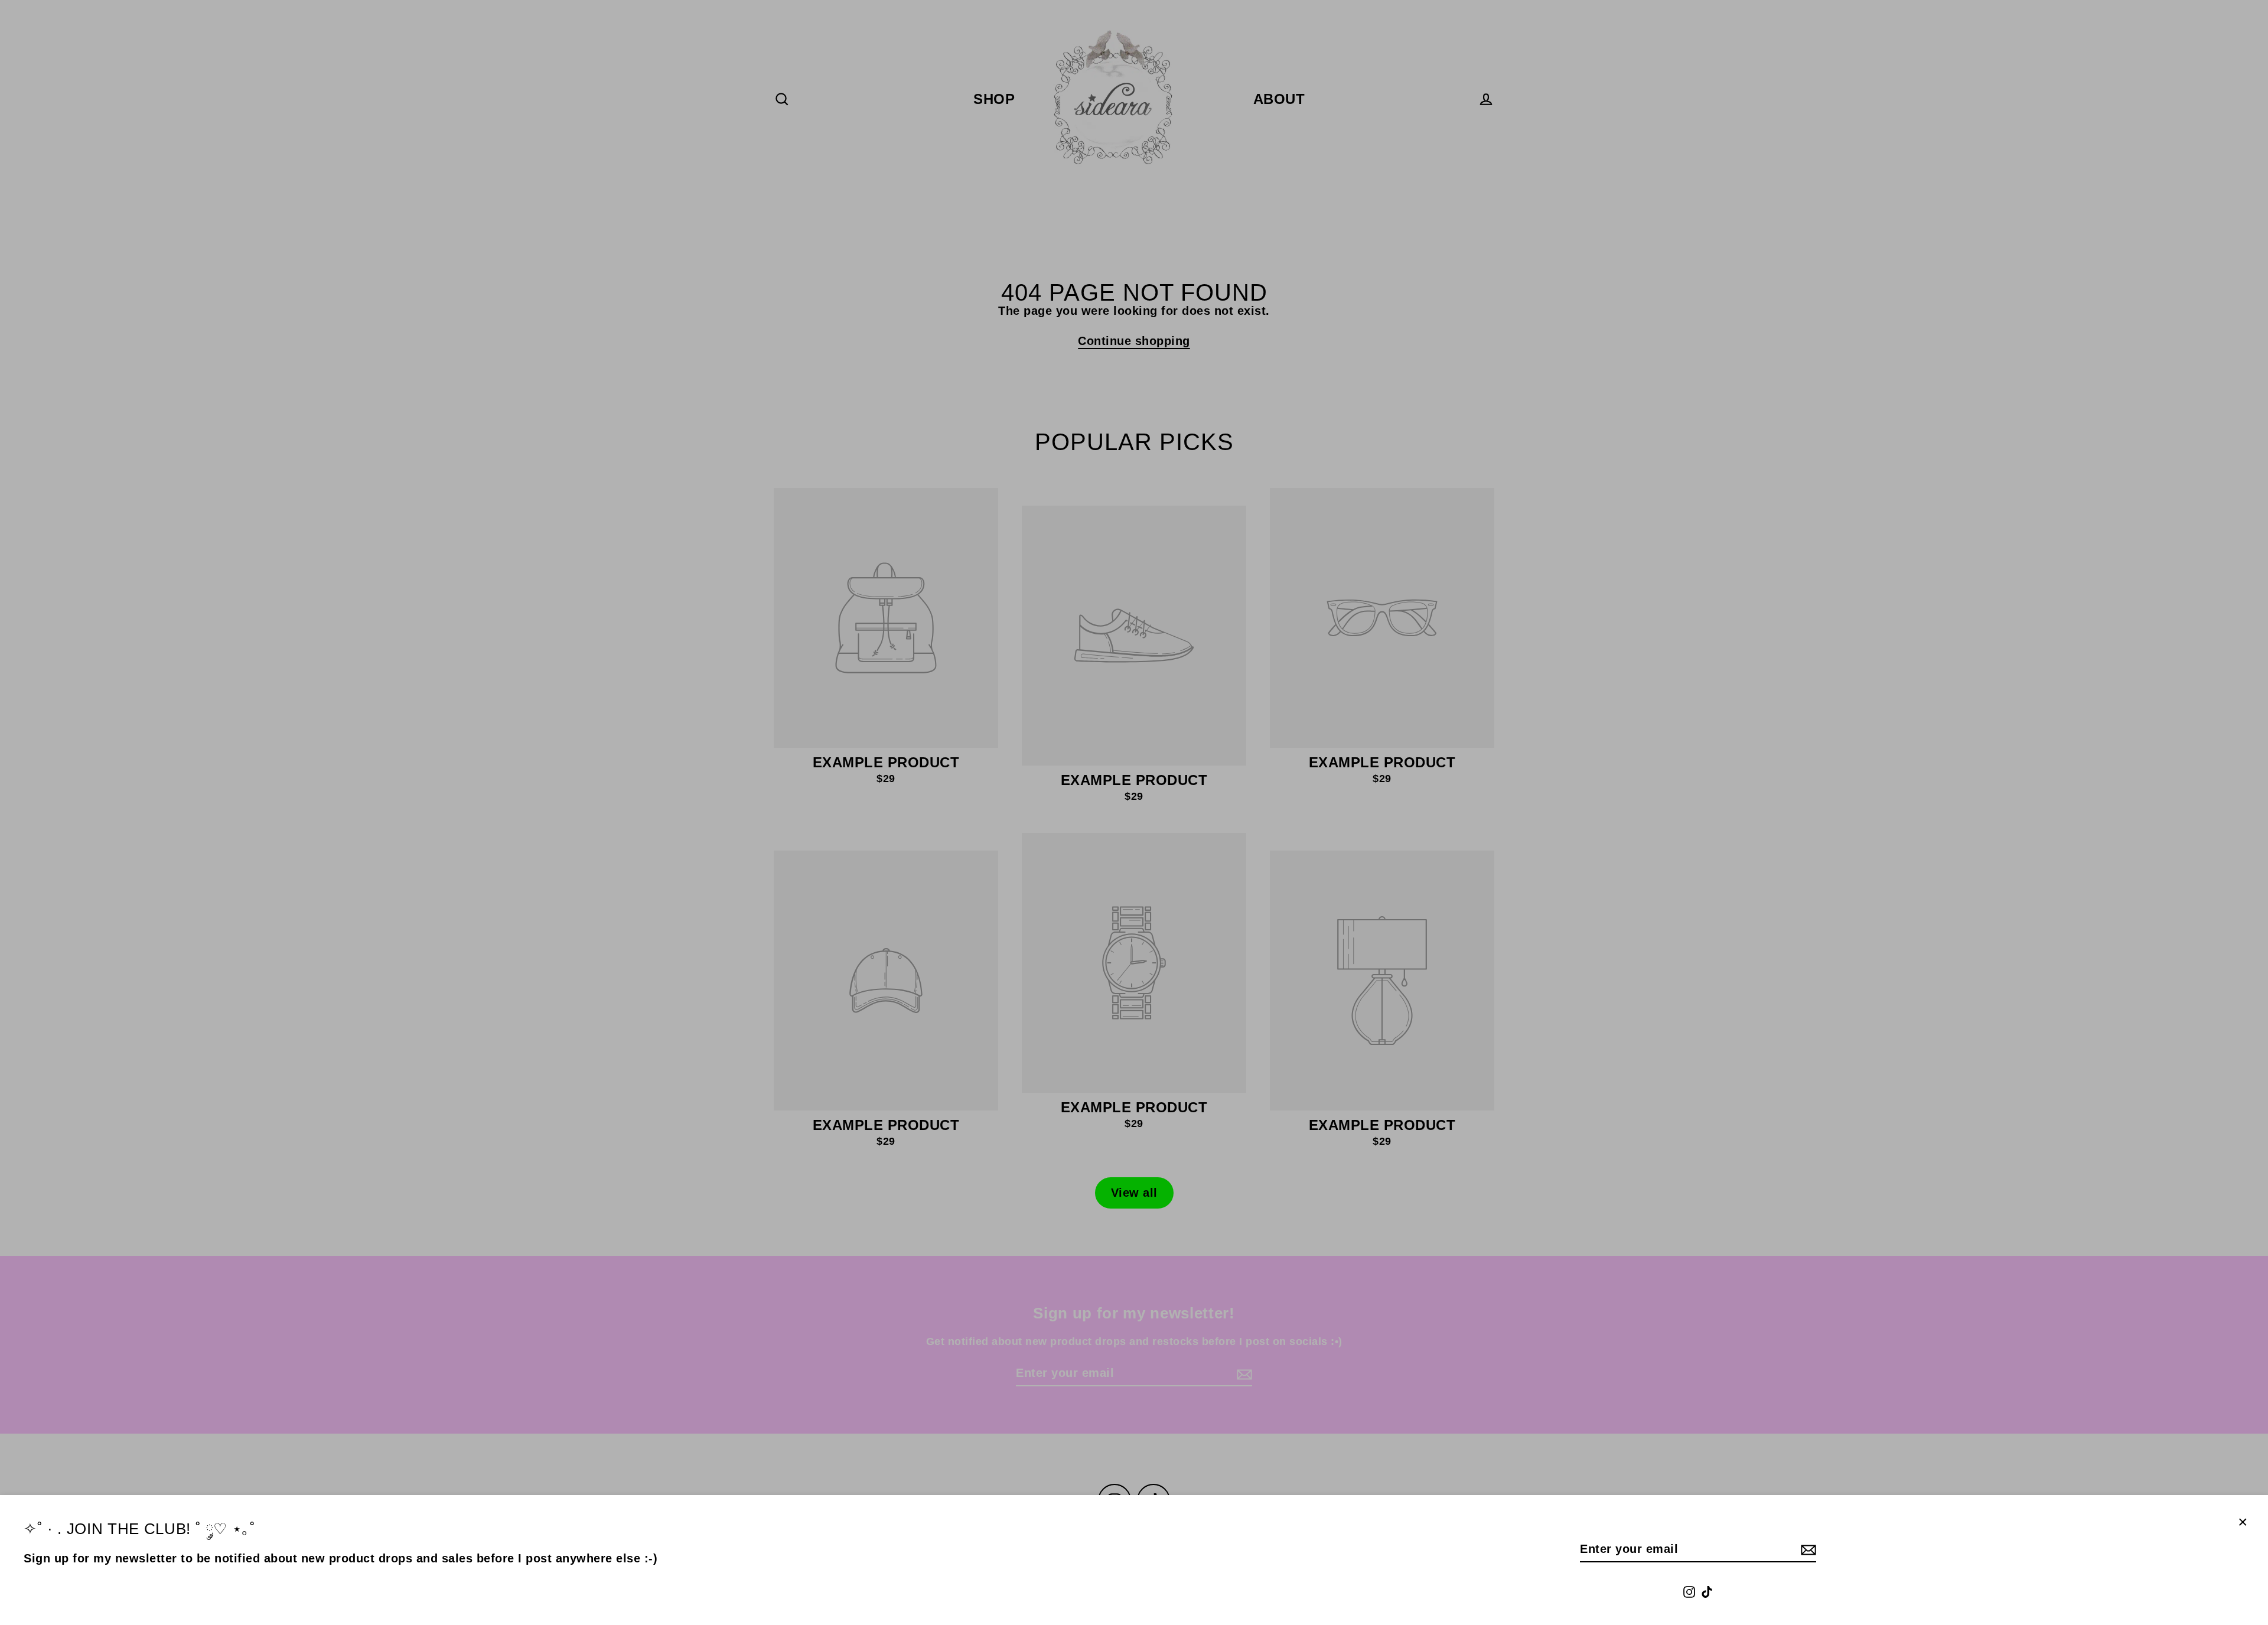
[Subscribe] (1807, 1549)
